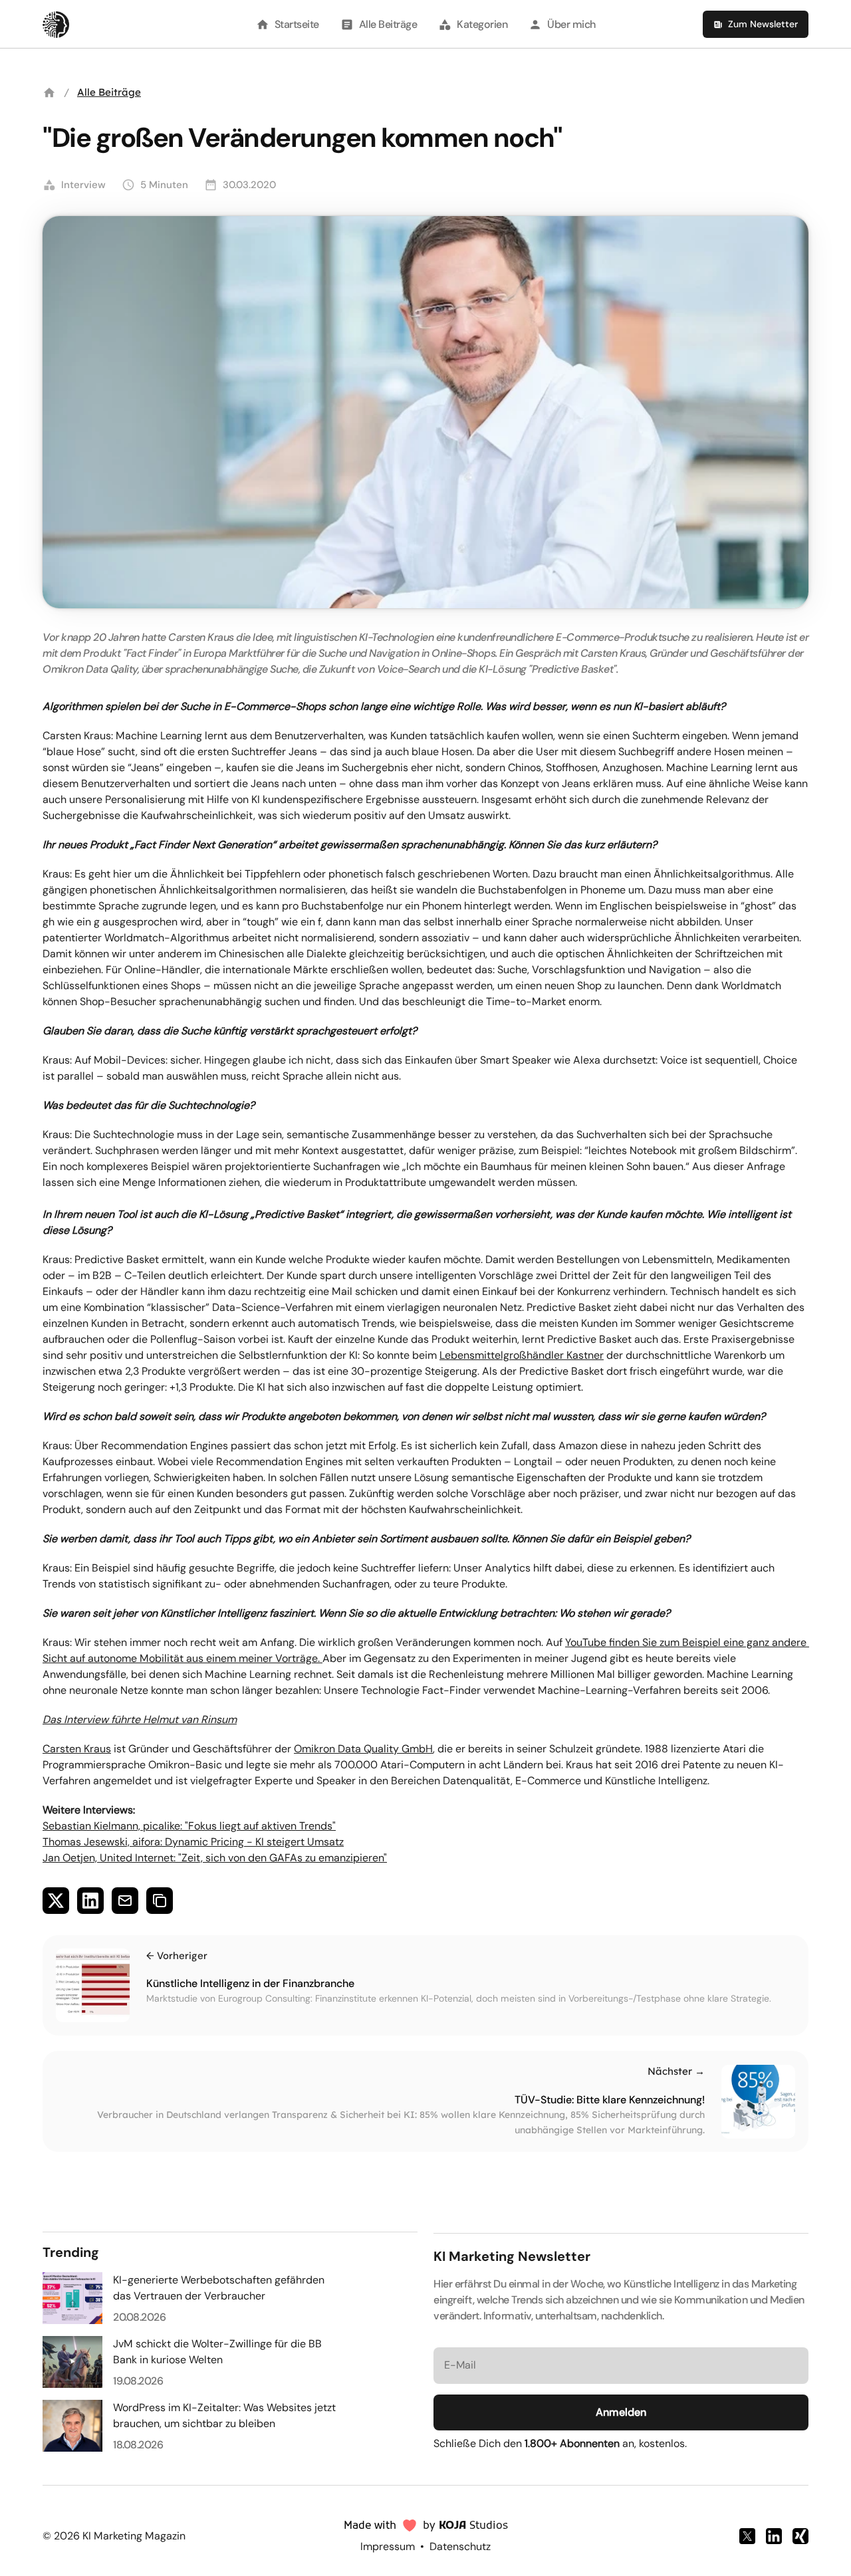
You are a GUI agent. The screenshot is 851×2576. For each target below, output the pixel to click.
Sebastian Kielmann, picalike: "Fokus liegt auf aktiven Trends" (189, 1826)
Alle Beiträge (109, 92)
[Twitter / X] (747, 2536)
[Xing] (800, 2536)
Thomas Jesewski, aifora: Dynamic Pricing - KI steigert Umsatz (193, 1842)
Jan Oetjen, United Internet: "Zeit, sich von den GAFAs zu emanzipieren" (215, 1858)
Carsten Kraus (77, 1749)
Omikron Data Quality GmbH (363, 1749)
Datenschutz (460, 2546)
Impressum (388, 2546)
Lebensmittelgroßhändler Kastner (522, 1355)
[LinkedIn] (774, 2536)
